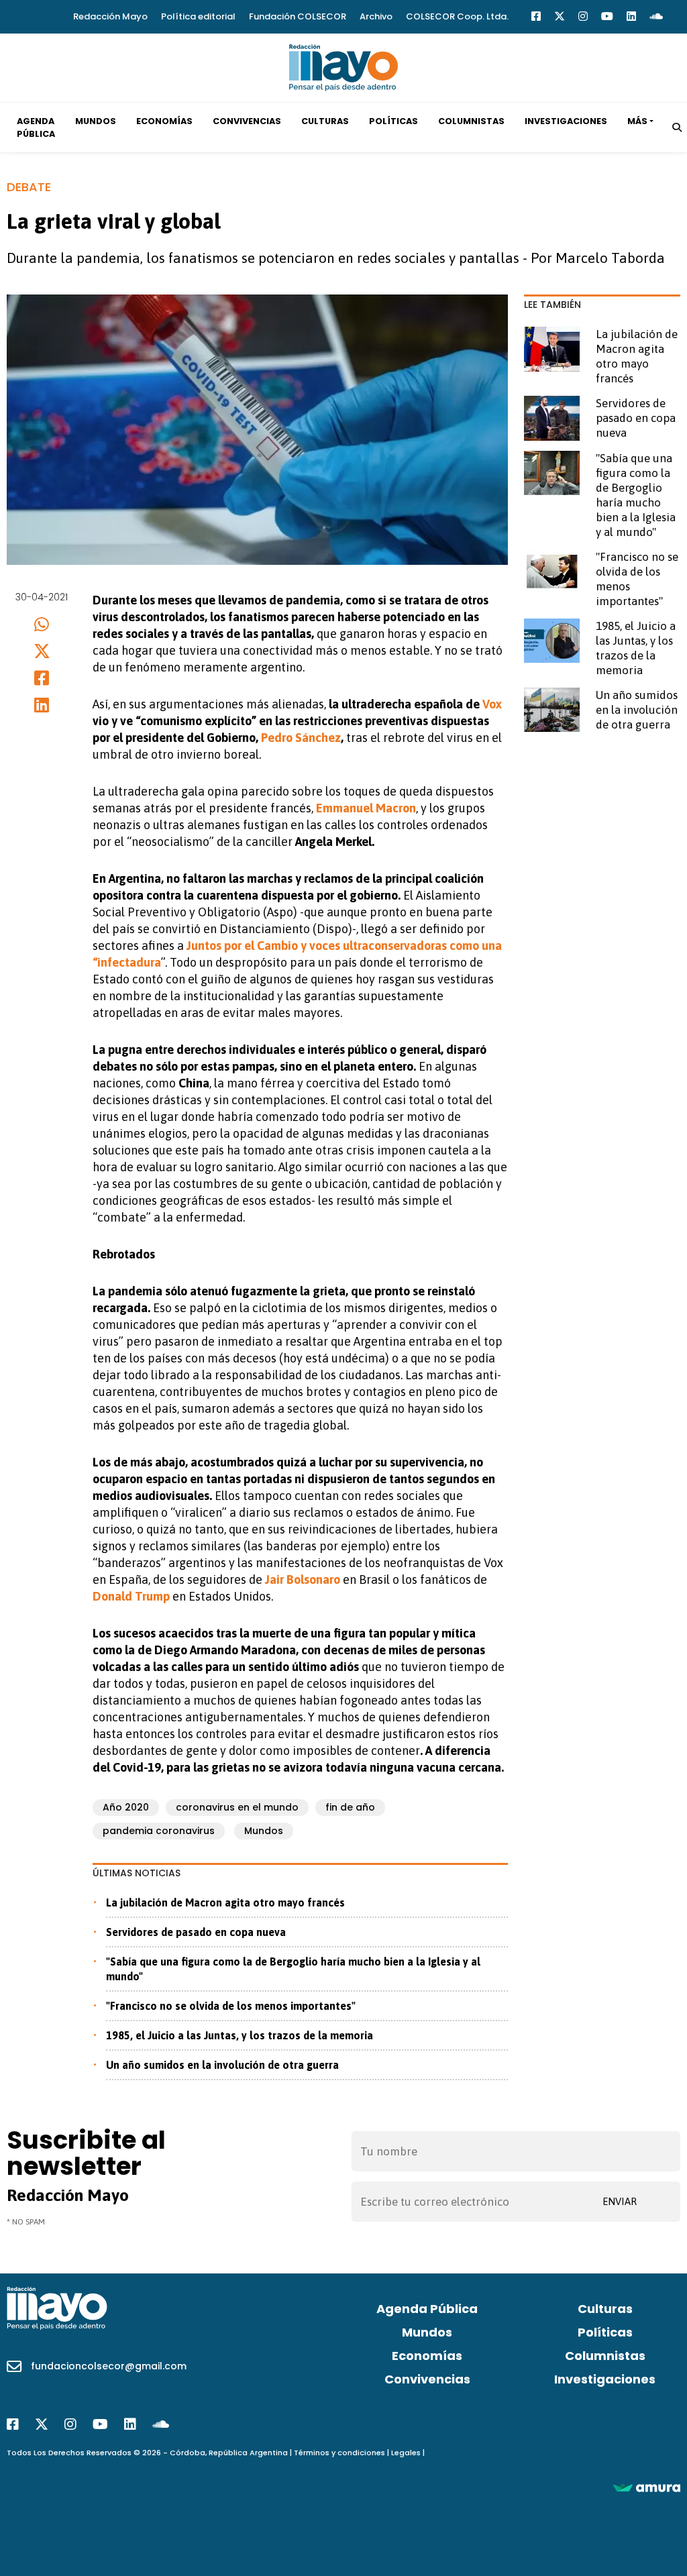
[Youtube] (607, 16)
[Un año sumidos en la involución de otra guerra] (552, 710)
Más (637, 121)
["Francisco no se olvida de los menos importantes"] (552, 572)
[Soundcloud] (656, 16)
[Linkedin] (631, 16)
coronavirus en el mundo (237, 1807)
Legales (406, 2453)
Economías (164, 121)
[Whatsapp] (42, 624)
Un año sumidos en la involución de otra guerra (222, 2065)
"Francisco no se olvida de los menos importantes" (231, 2006)
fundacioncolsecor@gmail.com (109, 2366)
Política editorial (198, 16)
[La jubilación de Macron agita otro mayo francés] (552, 349)
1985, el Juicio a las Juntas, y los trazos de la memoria (240, 2035)
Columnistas (471, 121)
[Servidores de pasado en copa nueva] (552, 418)
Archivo (376, 16)
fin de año (350, 1807)
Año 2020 (126, 1807)
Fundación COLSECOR (298, 16)
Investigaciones (566, 121)
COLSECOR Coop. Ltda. (457, 16)
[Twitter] (560, 16)
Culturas (325, 121)
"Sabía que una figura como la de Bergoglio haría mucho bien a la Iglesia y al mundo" (293, 1969)
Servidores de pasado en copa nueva (196, 1932)
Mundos (96, 121)
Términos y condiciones (339, 2453)
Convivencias (247, 121)
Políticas (393, 121)
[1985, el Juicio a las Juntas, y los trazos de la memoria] (552, 641)
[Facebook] (536, 16)
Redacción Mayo (110, 16)
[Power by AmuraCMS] (647, 2487)
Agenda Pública (36, 127)
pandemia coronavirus (159, 1831)
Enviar (620, 2201)
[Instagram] (583, 16)
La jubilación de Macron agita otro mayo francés (225, 1902)
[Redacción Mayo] (343, 66)
